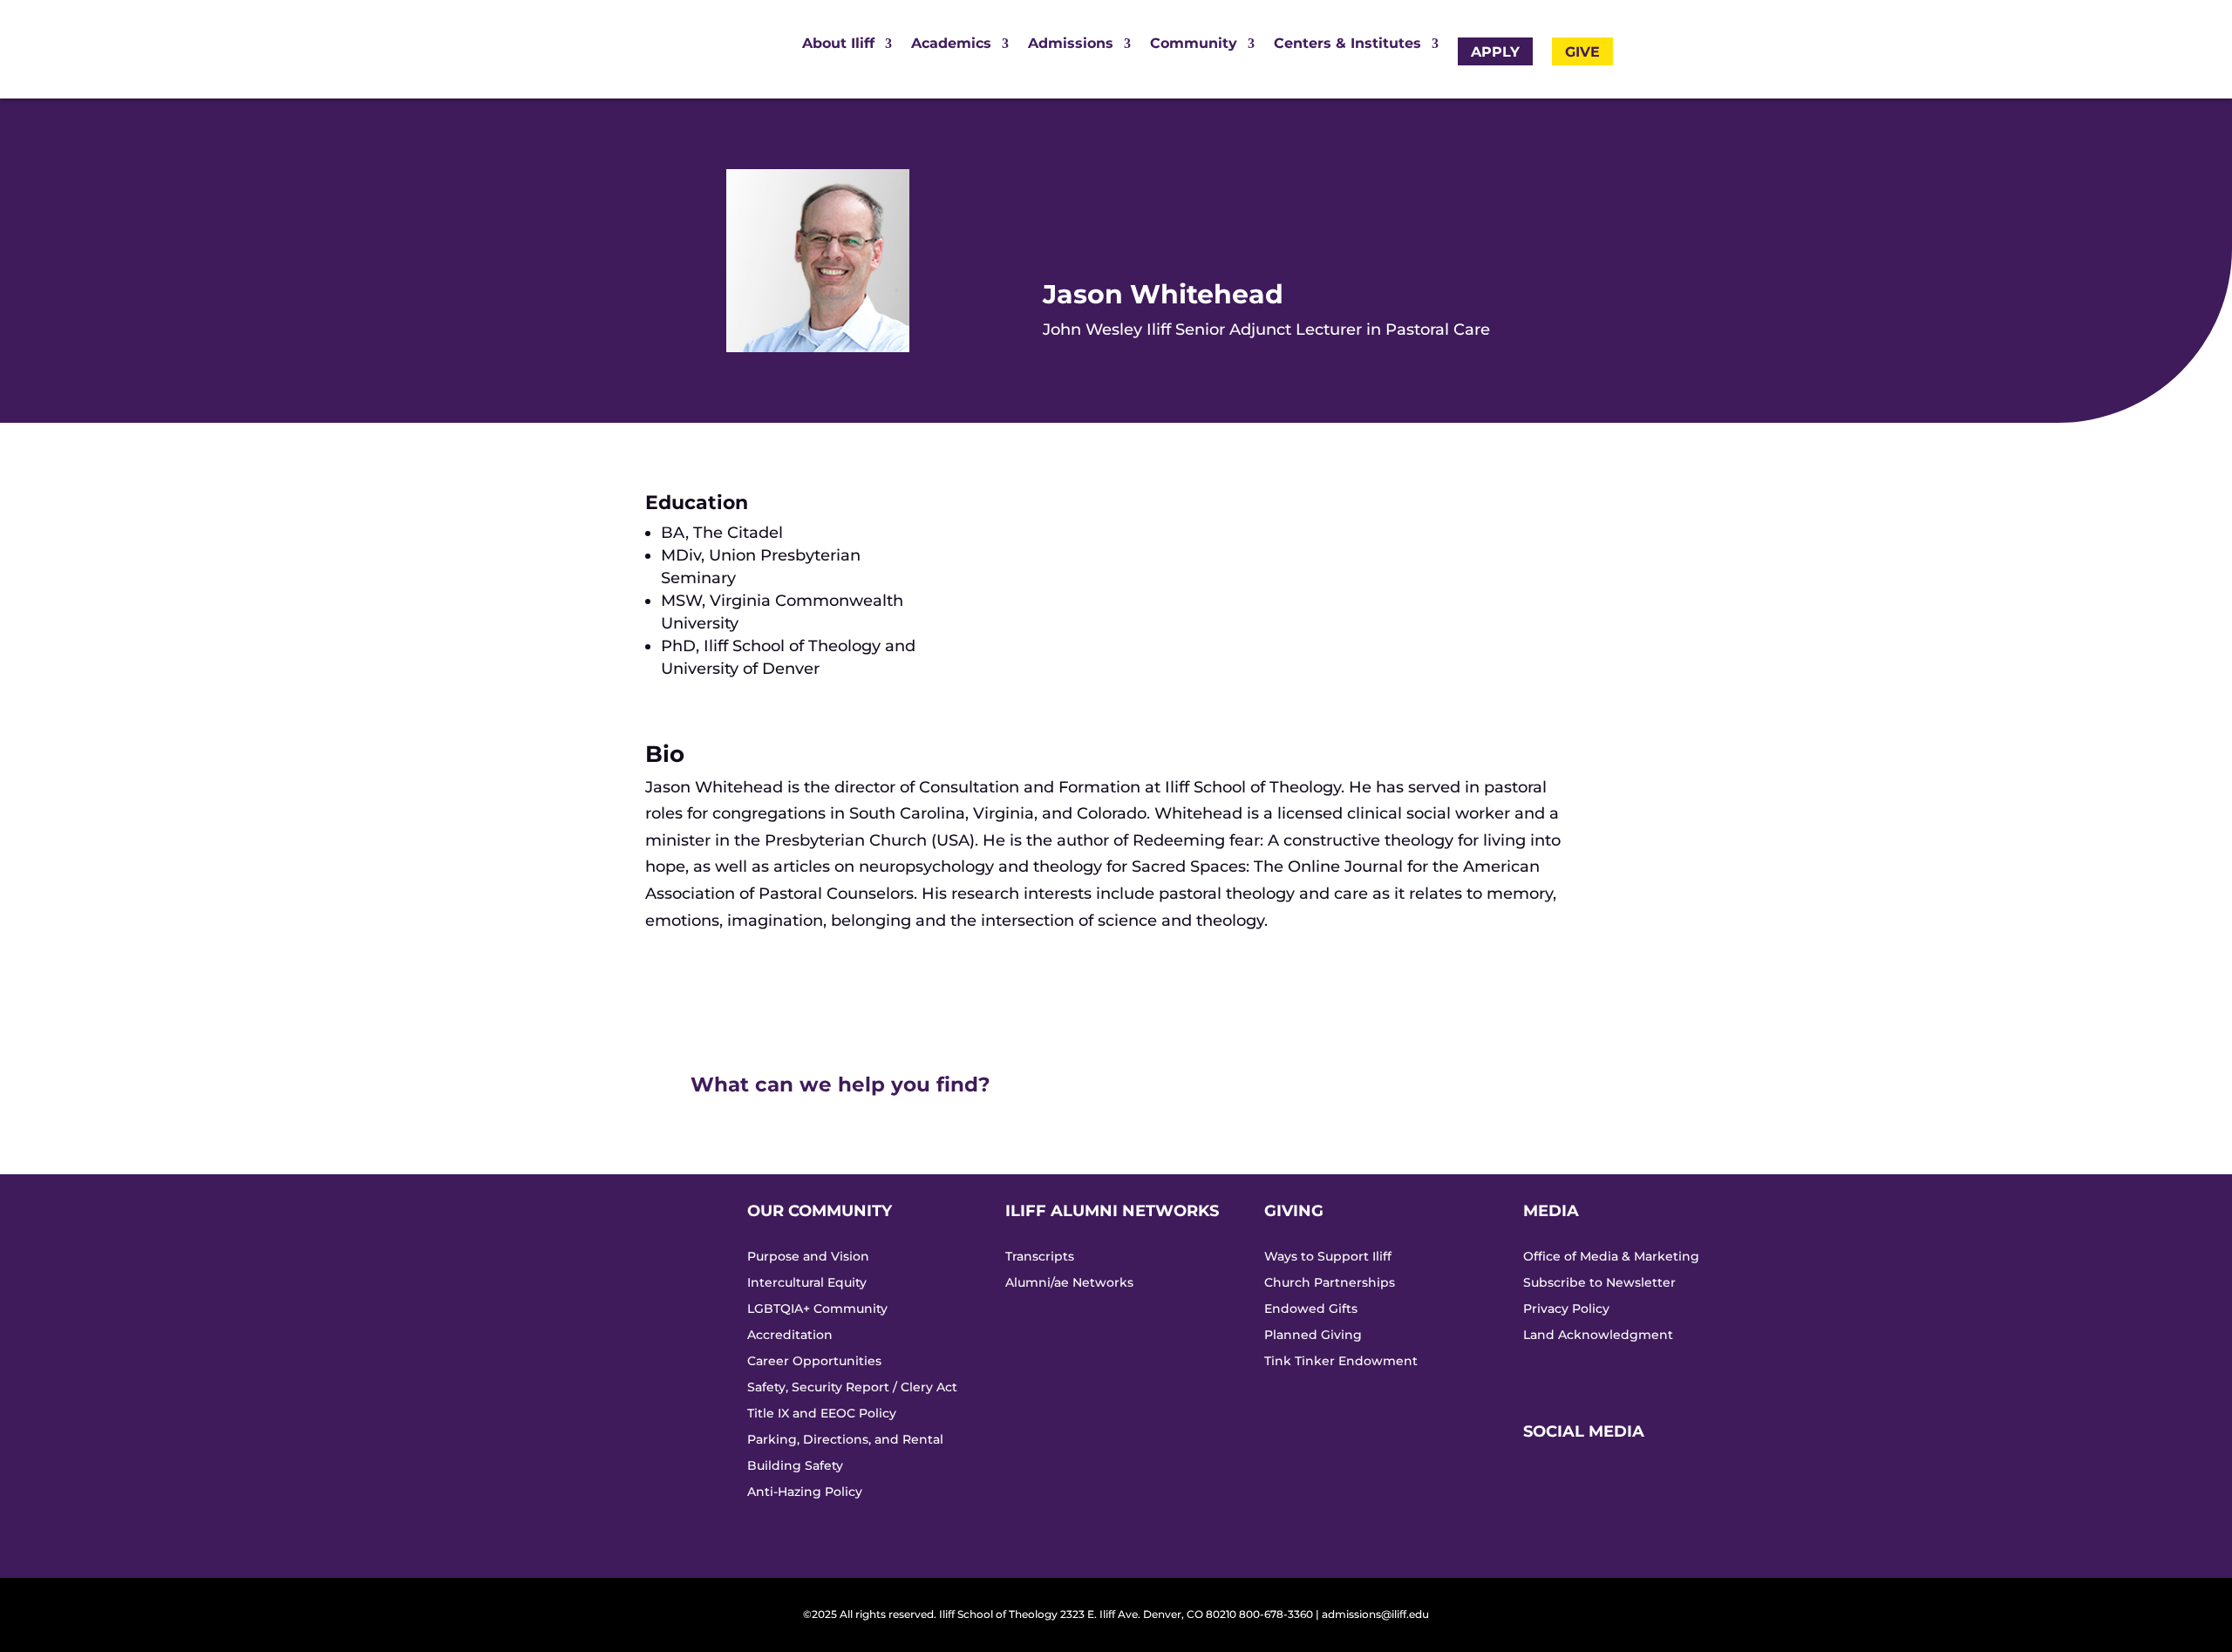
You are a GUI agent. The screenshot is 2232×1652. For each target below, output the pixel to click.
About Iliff (838, 44)
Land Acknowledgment (1598, 1336)
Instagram (1542, 1482)
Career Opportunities (814, 1362)
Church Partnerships (1330, 1283)
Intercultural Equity (807, 1283)
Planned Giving (1313, 1336)
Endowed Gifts (1311, 1309)
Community (1194, 44)
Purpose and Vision (808, 1257)
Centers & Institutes (1347, 44)
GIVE (1582, 52)
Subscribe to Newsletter (1599, 1283)
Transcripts (1040, 1257)
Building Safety (795, 1466)
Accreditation (790, 1336)
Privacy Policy (1566, 1309)
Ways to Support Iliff (1328, 1257)
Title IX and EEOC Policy (822, 1414)
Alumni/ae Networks (1069, 1283)
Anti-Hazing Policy (805, 1492)
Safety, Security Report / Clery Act (852, 1388)
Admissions (1071, 44)
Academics (951, 44)
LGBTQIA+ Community (817, 1309)
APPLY (1495, 52)
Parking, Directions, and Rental (845, 1440)
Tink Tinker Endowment (1341, 1362)
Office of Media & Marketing (1611, 1257)
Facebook (1542, 1512)
